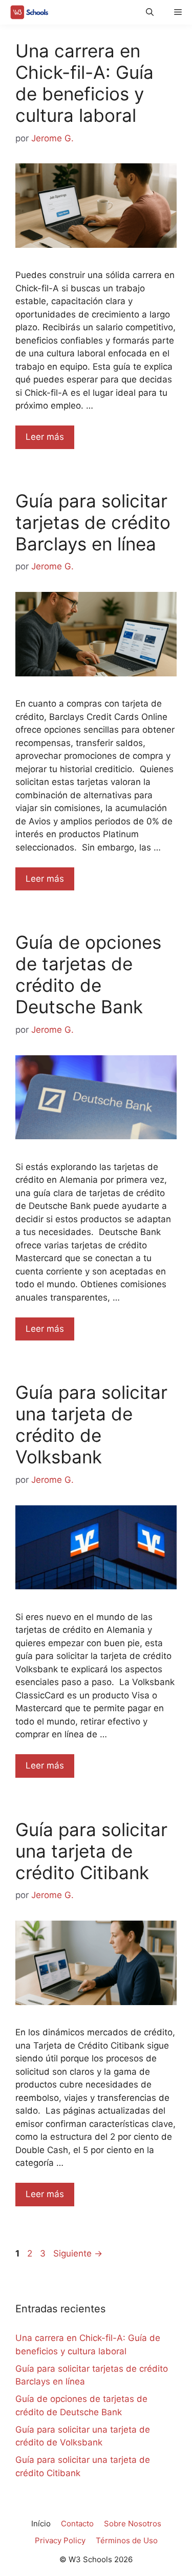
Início (41, 2524)
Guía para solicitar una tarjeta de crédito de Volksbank (91, 1424)
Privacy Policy (60, 2540)
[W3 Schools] (27, 12)
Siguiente (78, 2253)
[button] (150, 12)
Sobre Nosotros (133, 2524)
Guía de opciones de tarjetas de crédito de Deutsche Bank (88, 974)
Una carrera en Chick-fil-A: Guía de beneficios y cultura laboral (84, 83)
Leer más (45, 437)
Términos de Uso (127, 2540)
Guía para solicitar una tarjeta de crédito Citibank (91, 1851)
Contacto (77, 2524)
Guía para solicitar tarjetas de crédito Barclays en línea (93, 522)
